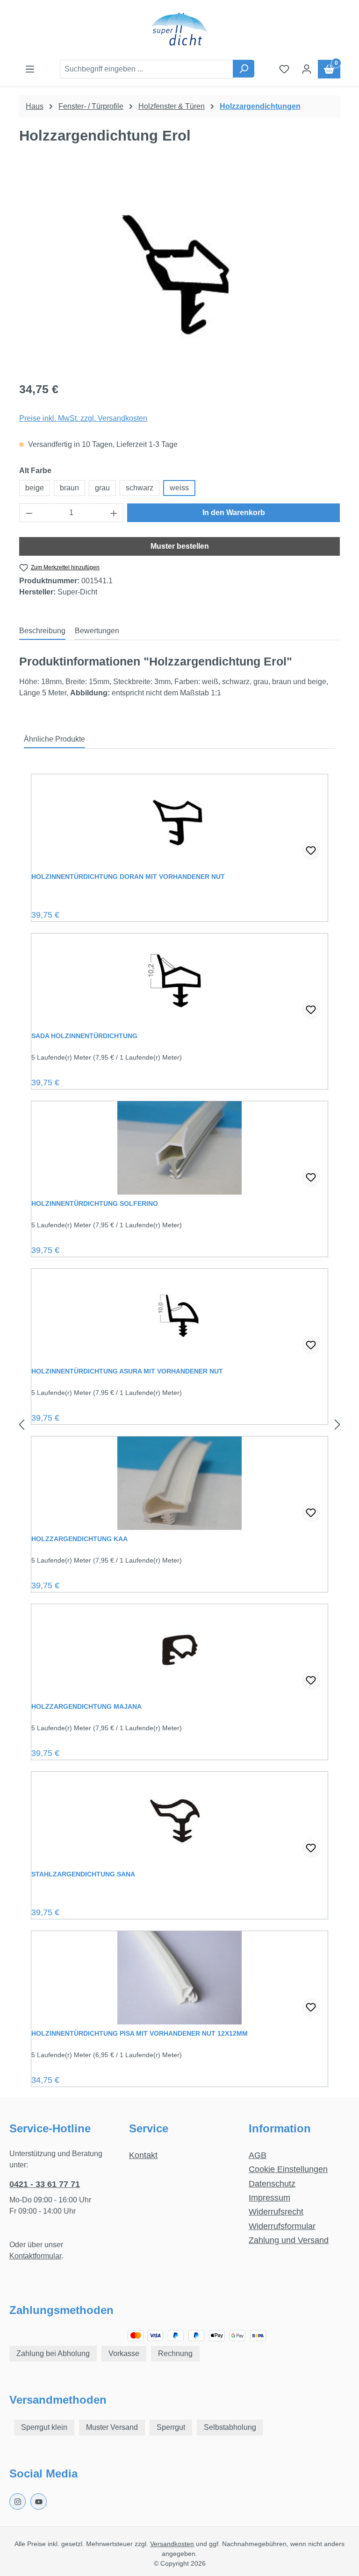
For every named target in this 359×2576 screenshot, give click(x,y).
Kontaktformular (35, 2256)
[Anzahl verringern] (29, 513)
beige (35, 488)
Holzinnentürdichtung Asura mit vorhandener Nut (127, 1371)
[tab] (42, 631)
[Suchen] (244, 69)
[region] (179, 272)
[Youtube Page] (39, 2502)
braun (69, 488)
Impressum (269, 2198)
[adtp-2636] (179, 272)
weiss (179, 488)
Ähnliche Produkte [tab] (54, 739)
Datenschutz (272, 2184)
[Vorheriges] (22, 1425)
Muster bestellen (180, 546)
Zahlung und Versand (289, 2240)
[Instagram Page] (18, 2502)
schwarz (140, 488)
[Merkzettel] (284, 69)
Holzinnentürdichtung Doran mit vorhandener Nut (128, 877)
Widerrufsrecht (276, 2212)
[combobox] (147, 69)
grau (102, 488)
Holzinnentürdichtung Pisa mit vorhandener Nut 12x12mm (140, 2033)
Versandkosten (172, 2544)
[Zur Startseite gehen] (179, 30)
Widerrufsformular (282, 2226)
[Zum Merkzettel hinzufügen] (311, 851)
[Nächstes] (337, 1425)
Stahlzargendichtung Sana (83, 1874)
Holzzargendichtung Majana (86, 1706)
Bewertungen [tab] (97, 631)
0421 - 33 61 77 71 (45, 2184)
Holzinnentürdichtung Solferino (95, 1203)
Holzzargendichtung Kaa (79, 1539)
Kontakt (143, 2155)
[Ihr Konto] (307, 69)
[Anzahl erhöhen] (114, 513)
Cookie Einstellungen (288, 2169)
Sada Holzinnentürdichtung (84, 1036)
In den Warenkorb (234, 513)
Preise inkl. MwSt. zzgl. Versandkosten (83, 418)
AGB (258, 2155)
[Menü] (30, 69)
